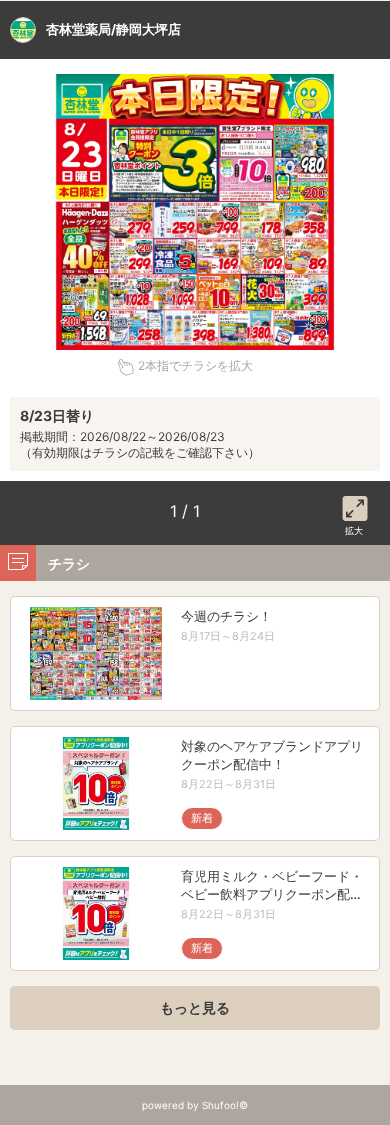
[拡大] (355, 505)
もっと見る (195, 1007)
